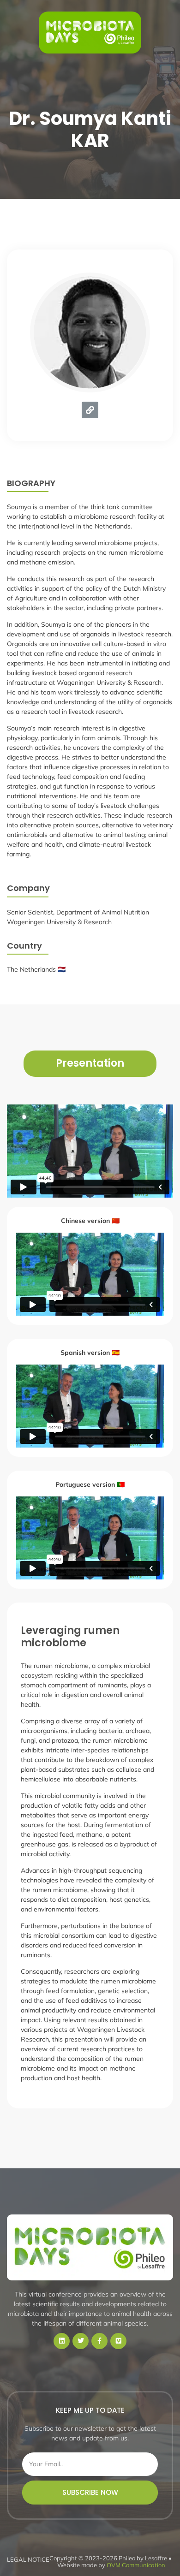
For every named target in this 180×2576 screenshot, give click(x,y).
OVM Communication (136, 2565)
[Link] (90, 410)
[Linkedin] (62, 2341)
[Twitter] (81, 2341)
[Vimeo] (118, 2341)
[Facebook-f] (99, 2341)
